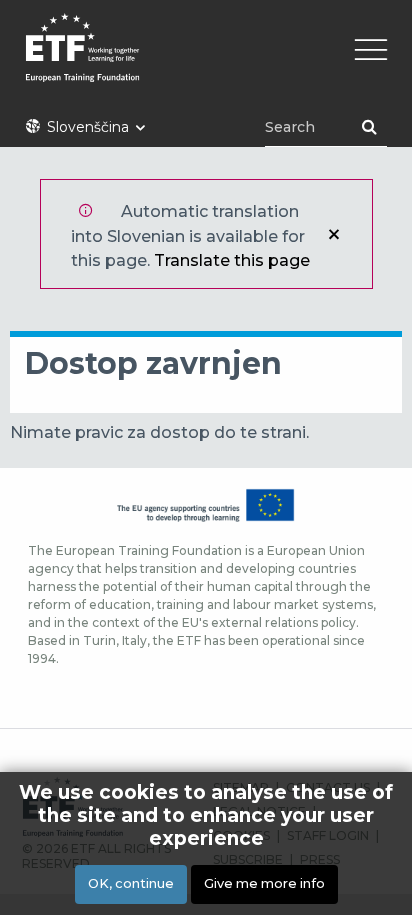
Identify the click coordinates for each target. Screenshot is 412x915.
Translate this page (232, 260)
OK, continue (131, 883)
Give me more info (264, 883)
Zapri (334, 234)
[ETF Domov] (206, 60)
